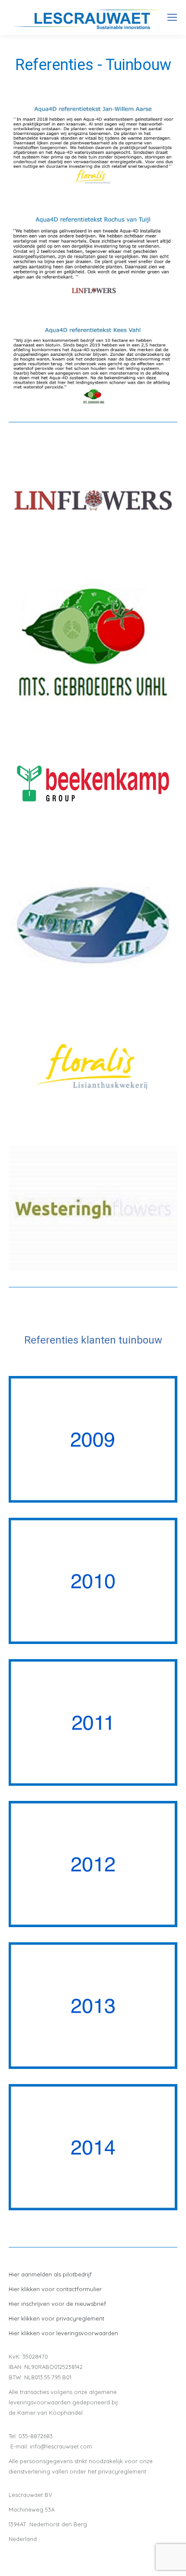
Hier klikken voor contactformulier (55, 2289)
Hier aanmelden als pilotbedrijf (50, 2274)
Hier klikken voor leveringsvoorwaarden (63, 2333)
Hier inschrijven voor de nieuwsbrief (57, 2304)
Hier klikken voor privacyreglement (56, 2318)
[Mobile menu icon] (172, 17)
